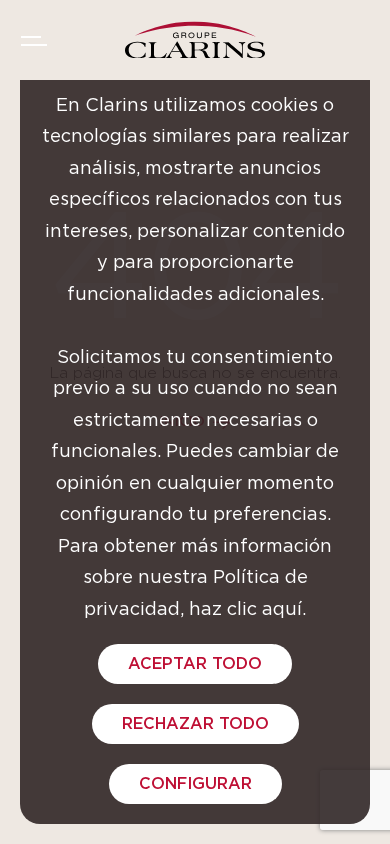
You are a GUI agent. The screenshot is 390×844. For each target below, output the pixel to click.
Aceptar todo (195, 664)
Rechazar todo (195, 724)
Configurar (195, 784)
